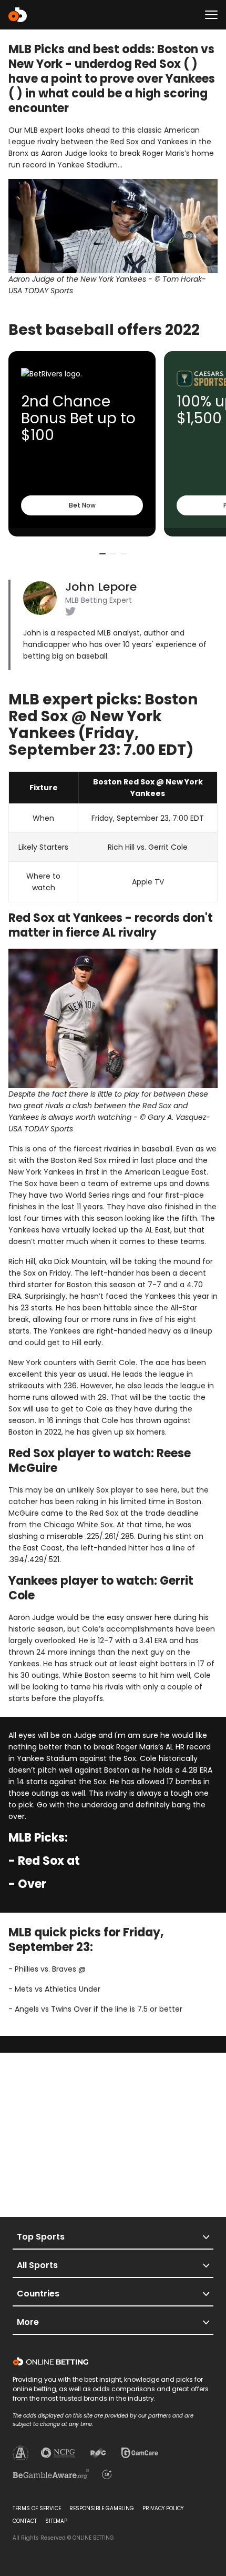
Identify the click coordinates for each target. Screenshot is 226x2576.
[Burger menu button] (211, 15)
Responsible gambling (102, 2508)
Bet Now (82, 505)
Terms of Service (37, 2508)
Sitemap (56, 2521)
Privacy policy (163, 2508)
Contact (25, 2521)
